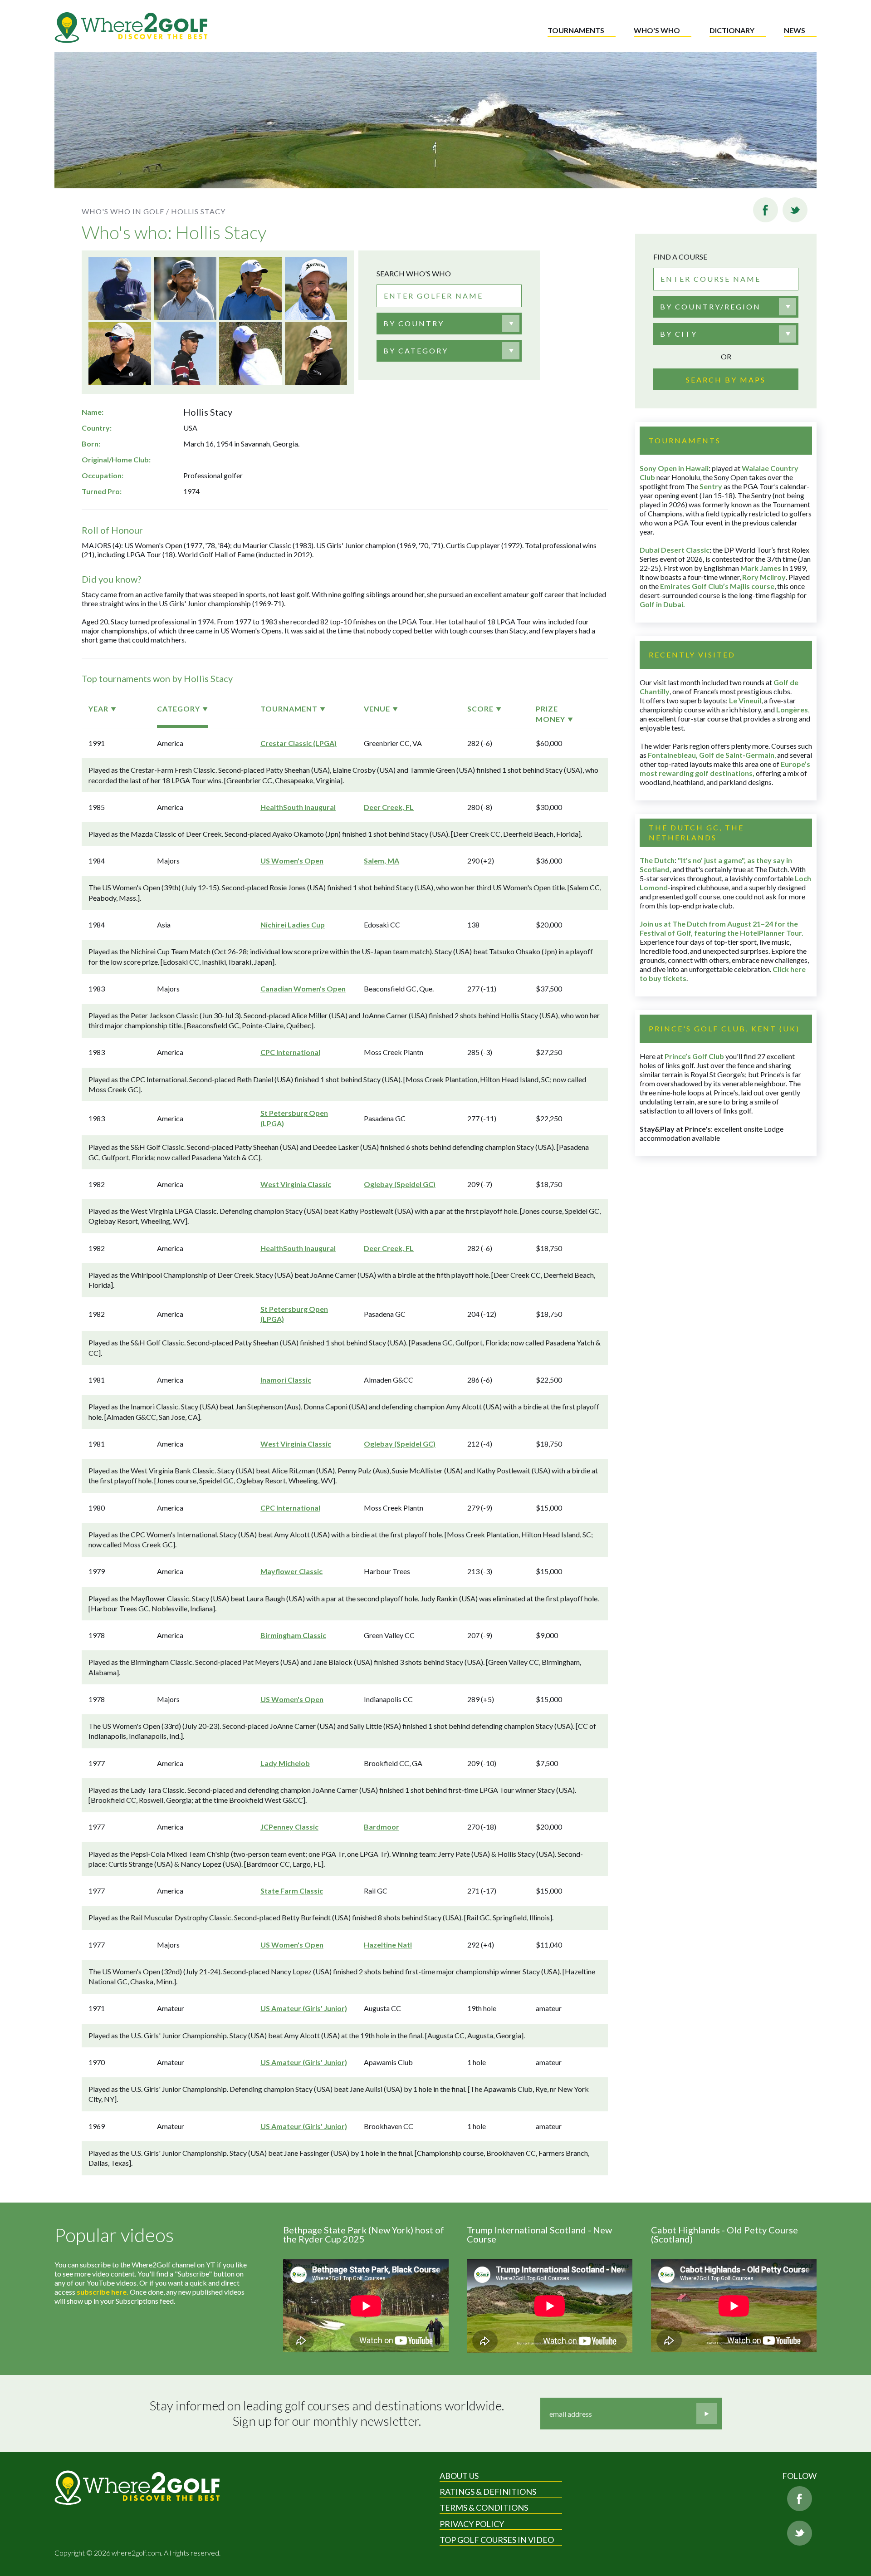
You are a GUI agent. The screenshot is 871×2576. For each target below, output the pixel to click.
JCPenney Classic (289, 1827)
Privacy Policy (472, 2524)
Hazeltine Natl (388, 1945)
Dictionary (732, 30)
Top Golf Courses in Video (497, 2540)
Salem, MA (382, 861)
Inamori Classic (286, 1380)
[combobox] (449, 324)
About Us (459, 2476)
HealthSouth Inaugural (298, 807)
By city (679, 334)
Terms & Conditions (484, 2507)
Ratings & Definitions (488, 2492)
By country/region (710, 307)
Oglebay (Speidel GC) (400, 1184)
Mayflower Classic (291, 1571)
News (795, 30)
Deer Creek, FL (389, 807)
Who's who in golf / (125, 211)
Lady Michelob (285, 1763)
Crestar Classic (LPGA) (298, 743)
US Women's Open (292, 861)
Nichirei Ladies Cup (293, 925)
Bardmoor (382, 1827)
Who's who (657, 30)
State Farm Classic (292, 1891)
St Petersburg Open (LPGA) (294, 1118)
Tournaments (576, 30)
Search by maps (726, 380)
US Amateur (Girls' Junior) (304, 2008)
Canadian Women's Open (303, 989)
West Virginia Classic (296, 1184)
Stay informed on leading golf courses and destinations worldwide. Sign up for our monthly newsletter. (327, 2413)
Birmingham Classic (293, 1635)
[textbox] (414, 324)
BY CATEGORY (416, 351)
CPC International (290, 1052)
